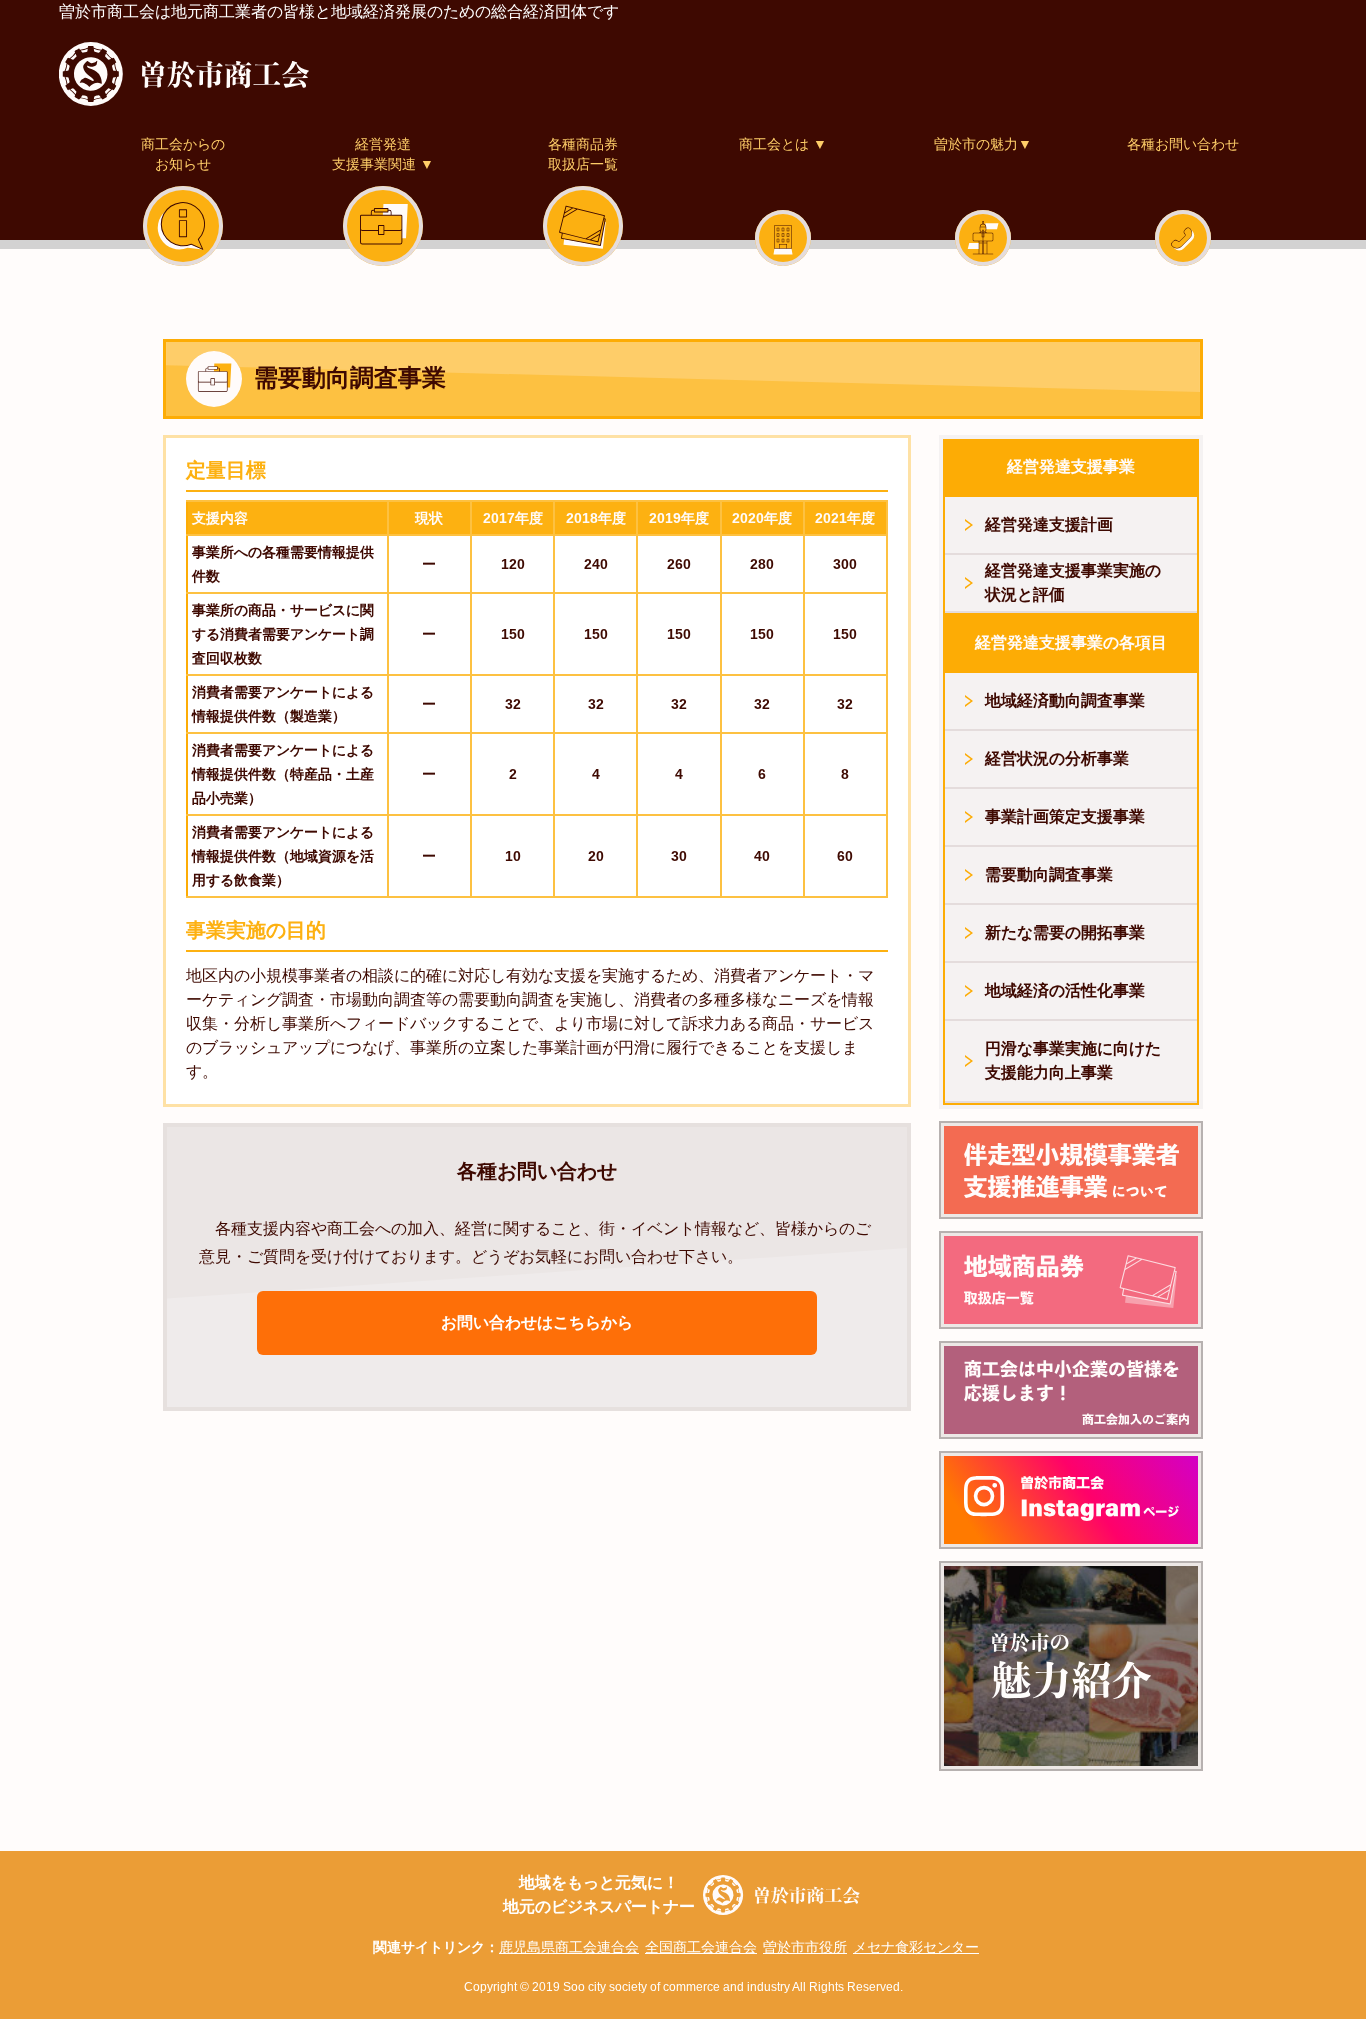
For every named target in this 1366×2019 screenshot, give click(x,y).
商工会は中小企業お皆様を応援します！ (1071, 1390)
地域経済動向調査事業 (1065, 700)
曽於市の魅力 (983, 144)
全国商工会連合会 (701, 1947)
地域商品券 (1071, 1280)
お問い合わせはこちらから (537, 1322)
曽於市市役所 (805, 1947)
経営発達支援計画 (1049, 524)
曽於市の (1071, 1666)
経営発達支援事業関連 (1071, 1170)
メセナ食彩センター (916, 1947)
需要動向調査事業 (1049, 874)
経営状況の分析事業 (1057, 758)
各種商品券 (583, 154)
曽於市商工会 (184, 74)
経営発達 (383, 154)
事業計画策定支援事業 (1065, 816)
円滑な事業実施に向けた (1073, 1060)
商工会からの (183, 154)
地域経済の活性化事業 (1065, 990)
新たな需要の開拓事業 (1065, 932)
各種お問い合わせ (1183, 144)
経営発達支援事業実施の (1073, 582)
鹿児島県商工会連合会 (569, 1947)
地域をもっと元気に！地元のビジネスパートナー (599, 1894)
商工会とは (783, 144)
